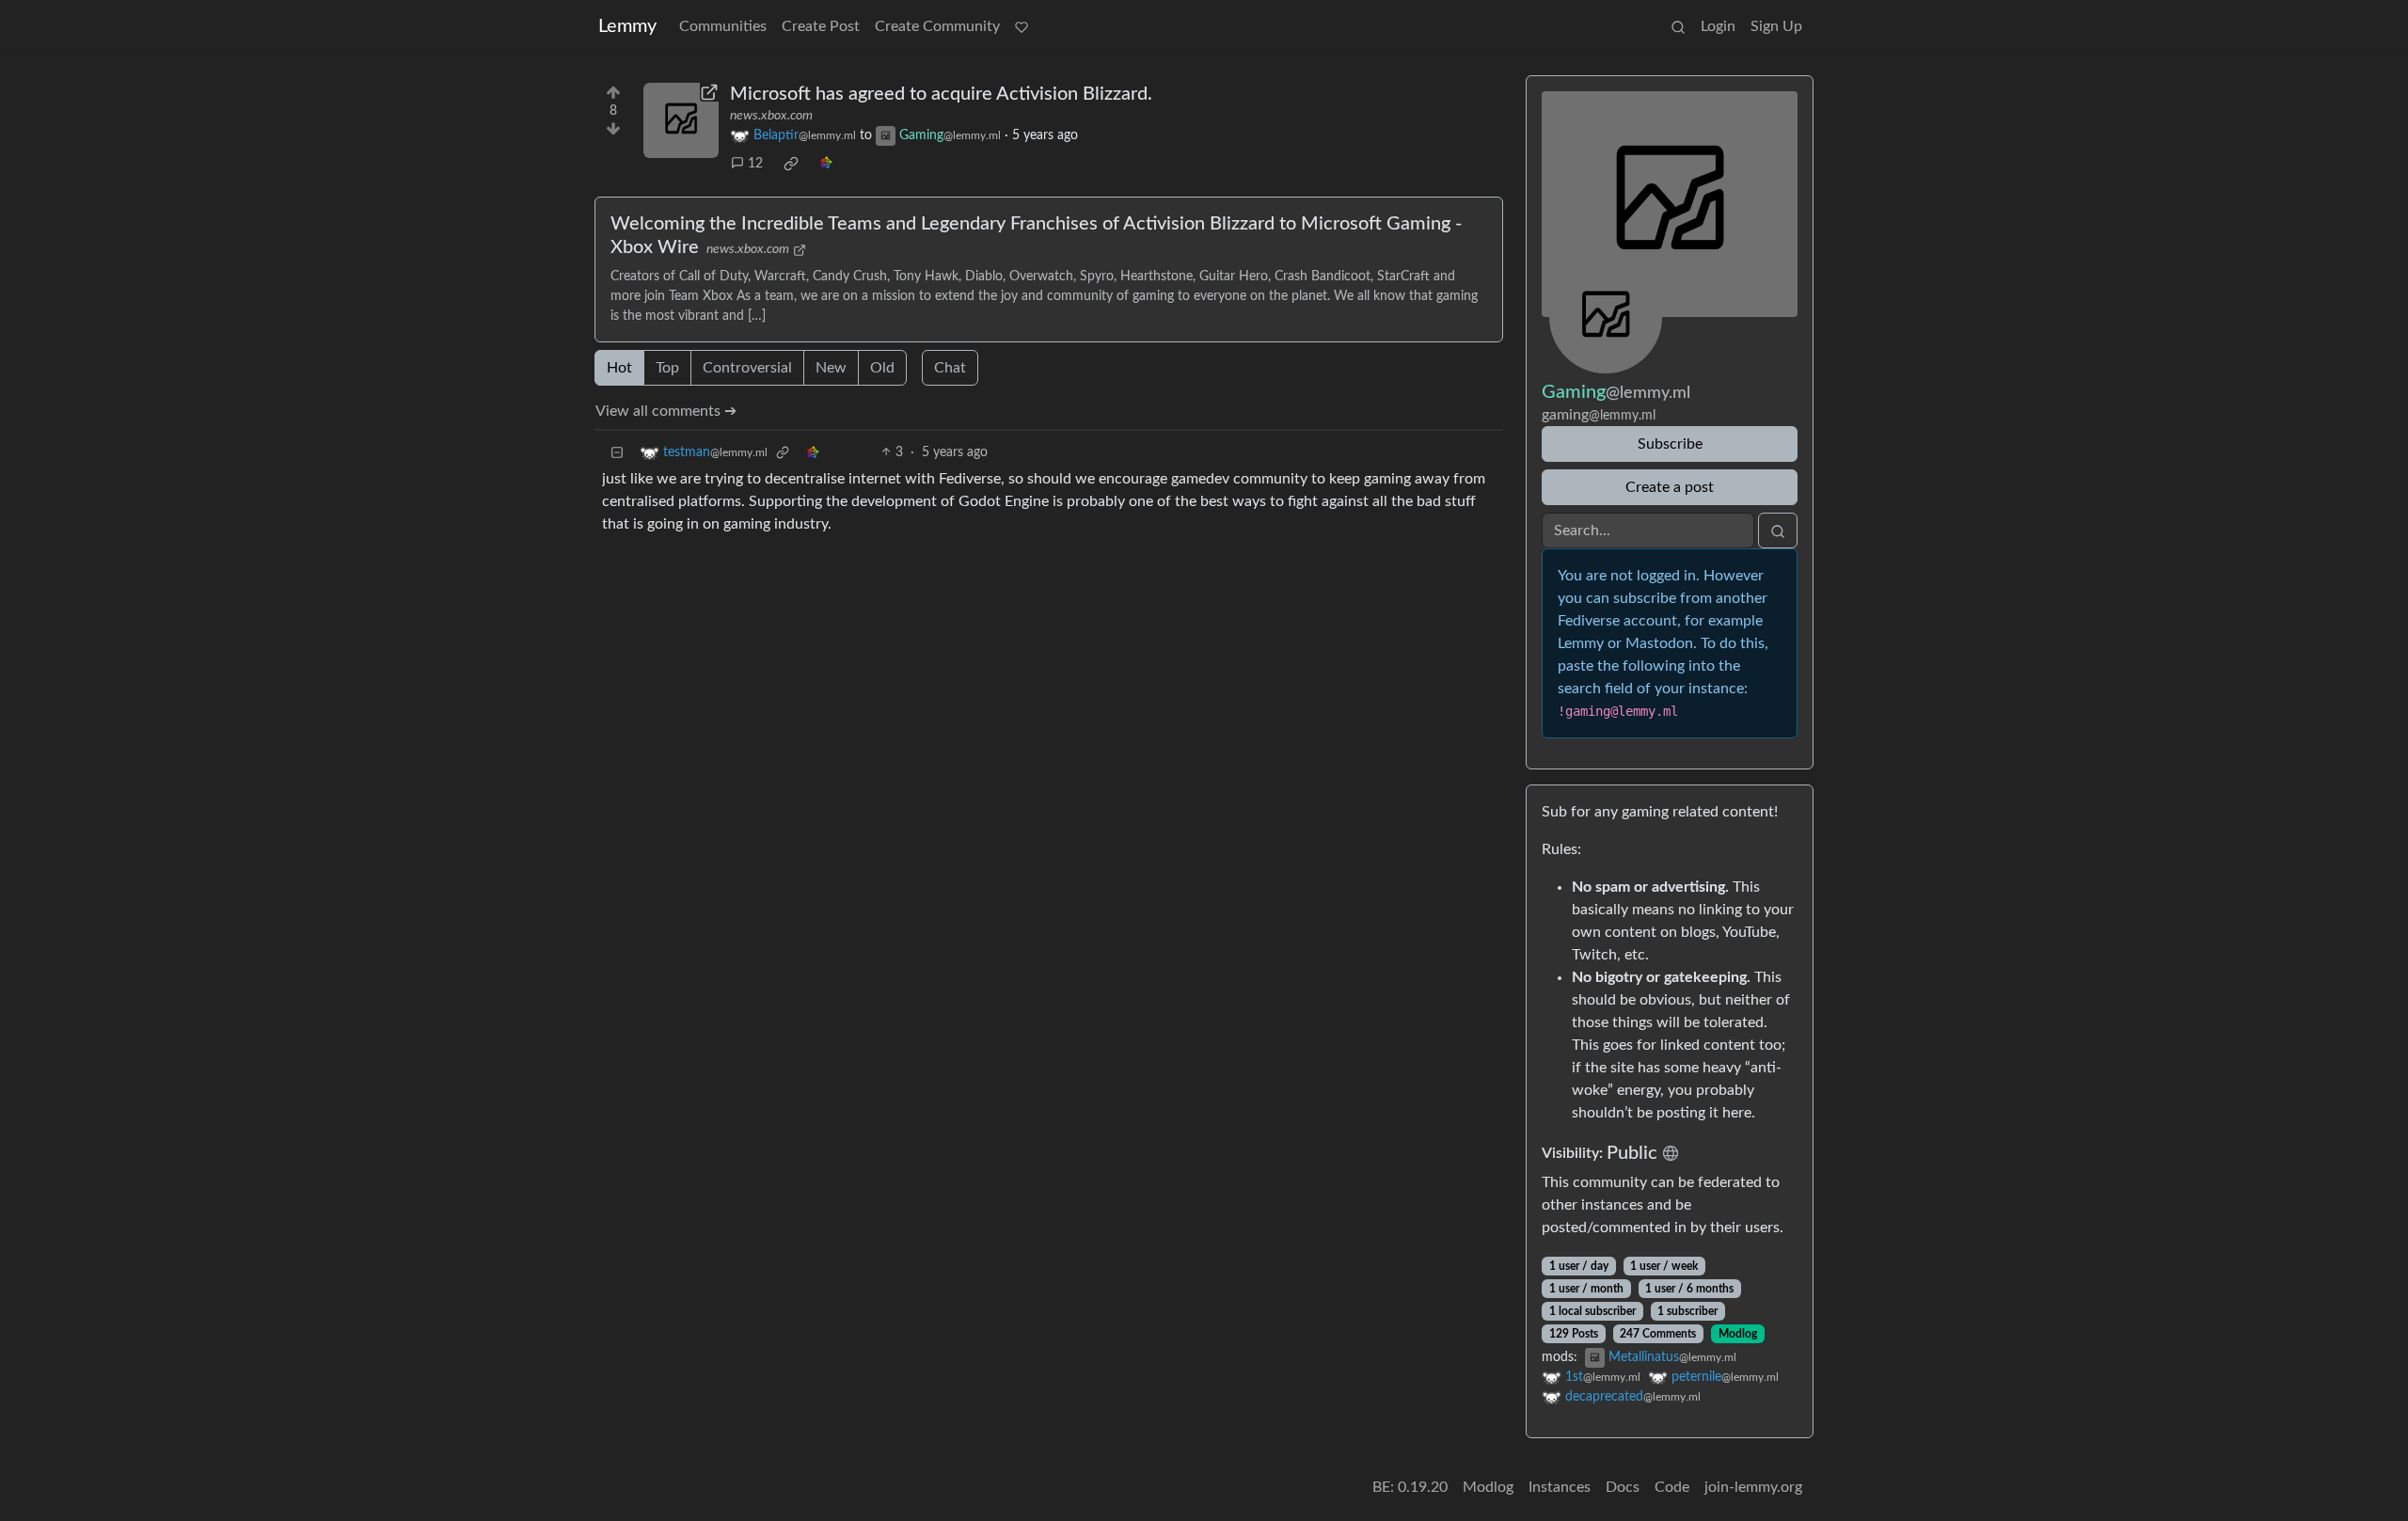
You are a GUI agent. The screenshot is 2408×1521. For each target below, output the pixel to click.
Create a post (1670, 487)
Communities (723, 26)
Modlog (1738, 1334)
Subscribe (1670, 444)
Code (1672, 1487)
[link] (791, 164)
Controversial (747, 368)
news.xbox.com (771, 116)
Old (882, 368)
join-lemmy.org (1753, 1487)
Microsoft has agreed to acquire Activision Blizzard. (941, 94)
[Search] (1678, 26)
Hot (619, 368)
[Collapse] (617, 453)
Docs (1623, 1487)
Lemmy (627, 26)
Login (1718, 26)
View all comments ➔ (666, 411)
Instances (1560, 1487)
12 (755, 164)
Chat (950, 368)
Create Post (821, 26)
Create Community (937, 26)
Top (667, 368)
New (831, 368)
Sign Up (1776, 26)
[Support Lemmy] (1022, 26)
